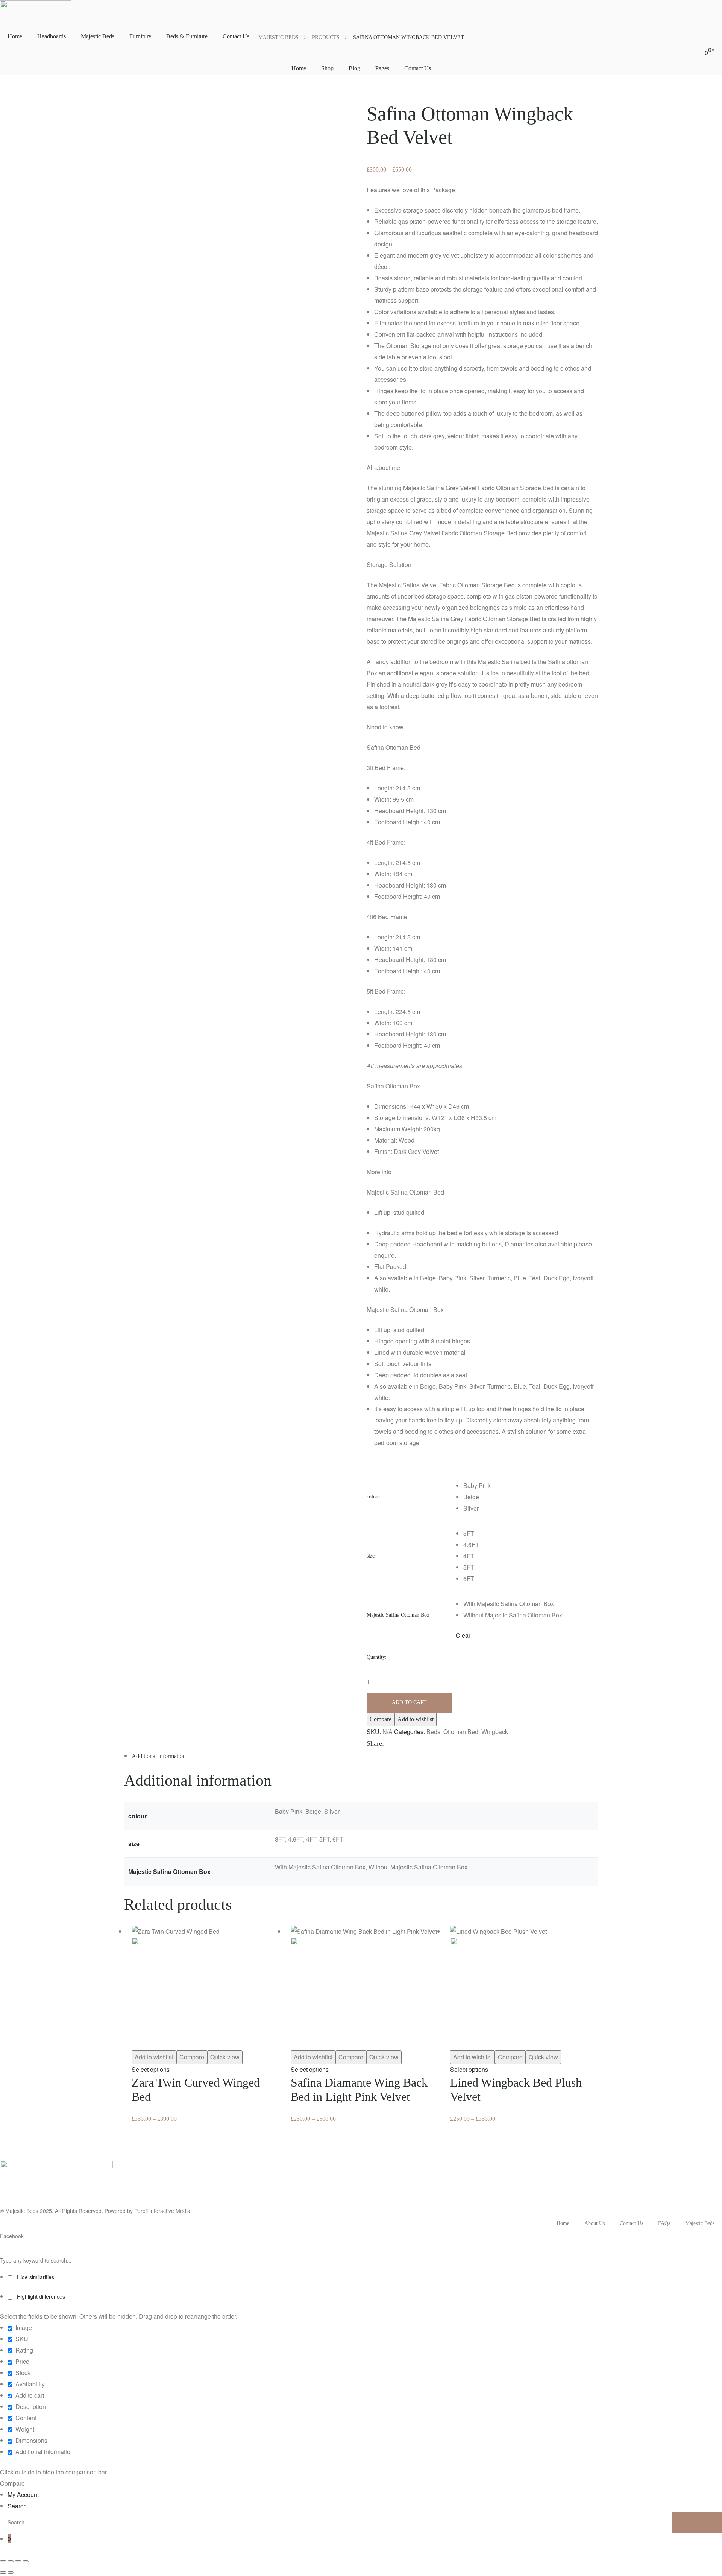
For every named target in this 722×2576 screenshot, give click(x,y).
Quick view (225, 2057)
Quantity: (377, 1657)
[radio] (531, 1486)
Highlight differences (40, 2296)
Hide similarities (35, 2277)
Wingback (495, 1732)
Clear (463, 1635)
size (371, 1556)
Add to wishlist (416, 1719)
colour (373, 1497)
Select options (151, 2069)
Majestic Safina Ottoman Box (398, 1615)
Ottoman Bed (461, 1732)
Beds (433, 1732)
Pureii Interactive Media (162, 2211)
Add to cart (409, 1702)
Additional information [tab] (159, 1756)
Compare (381, 1719)
